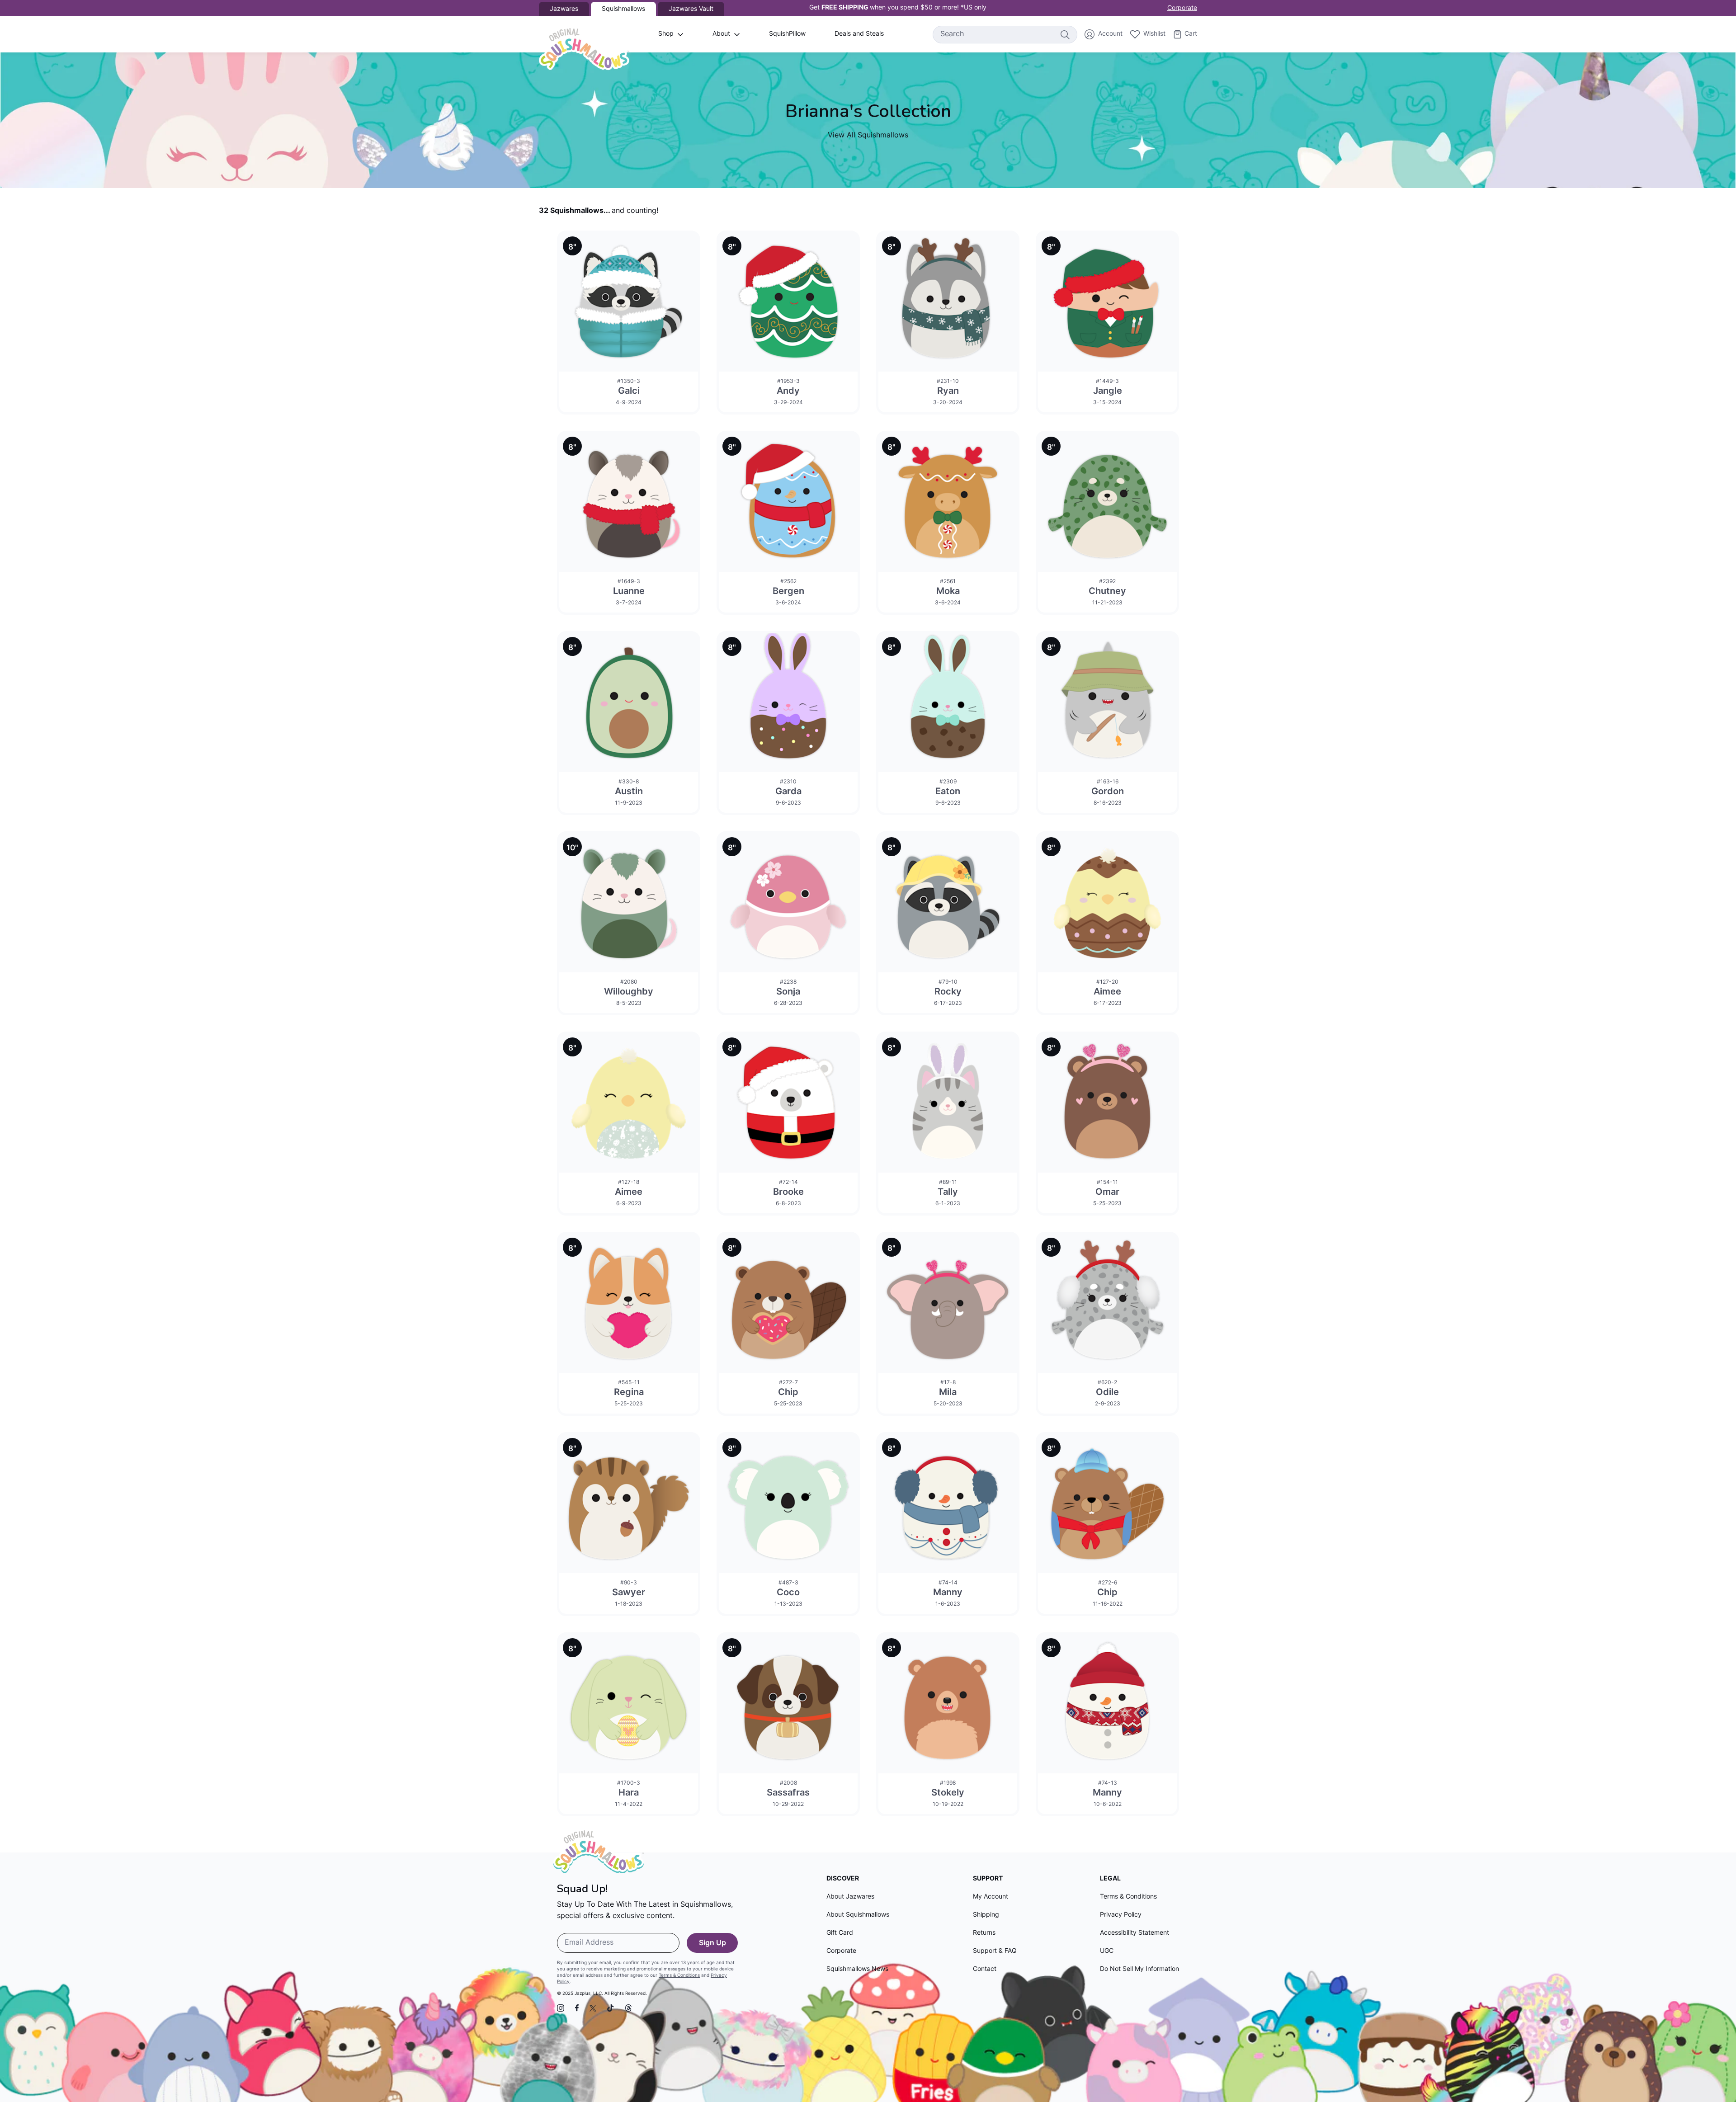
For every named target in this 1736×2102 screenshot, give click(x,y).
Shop (666, 34)
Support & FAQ (995, 1951)
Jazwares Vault (691, 9)
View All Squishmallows (868, 136)
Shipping (986, 1915)
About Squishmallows (858, 1915)
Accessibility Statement (1135, 1933)
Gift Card (840, 1933)
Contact (985, 1969)
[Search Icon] (1065, 34)
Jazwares (564, 9)
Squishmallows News (857, 1969)
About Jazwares (850, 1897)
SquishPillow (787, 34)
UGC (1107, 1951)
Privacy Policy (1121, 1915)
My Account (991, 1897)
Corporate (1182, 8)
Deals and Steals (859, 34)
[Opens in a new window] (561, 2008)
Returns (984, 1933)
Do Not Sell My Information (1139, 1969)
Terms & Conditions (679, 1976)
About (721, 34)
